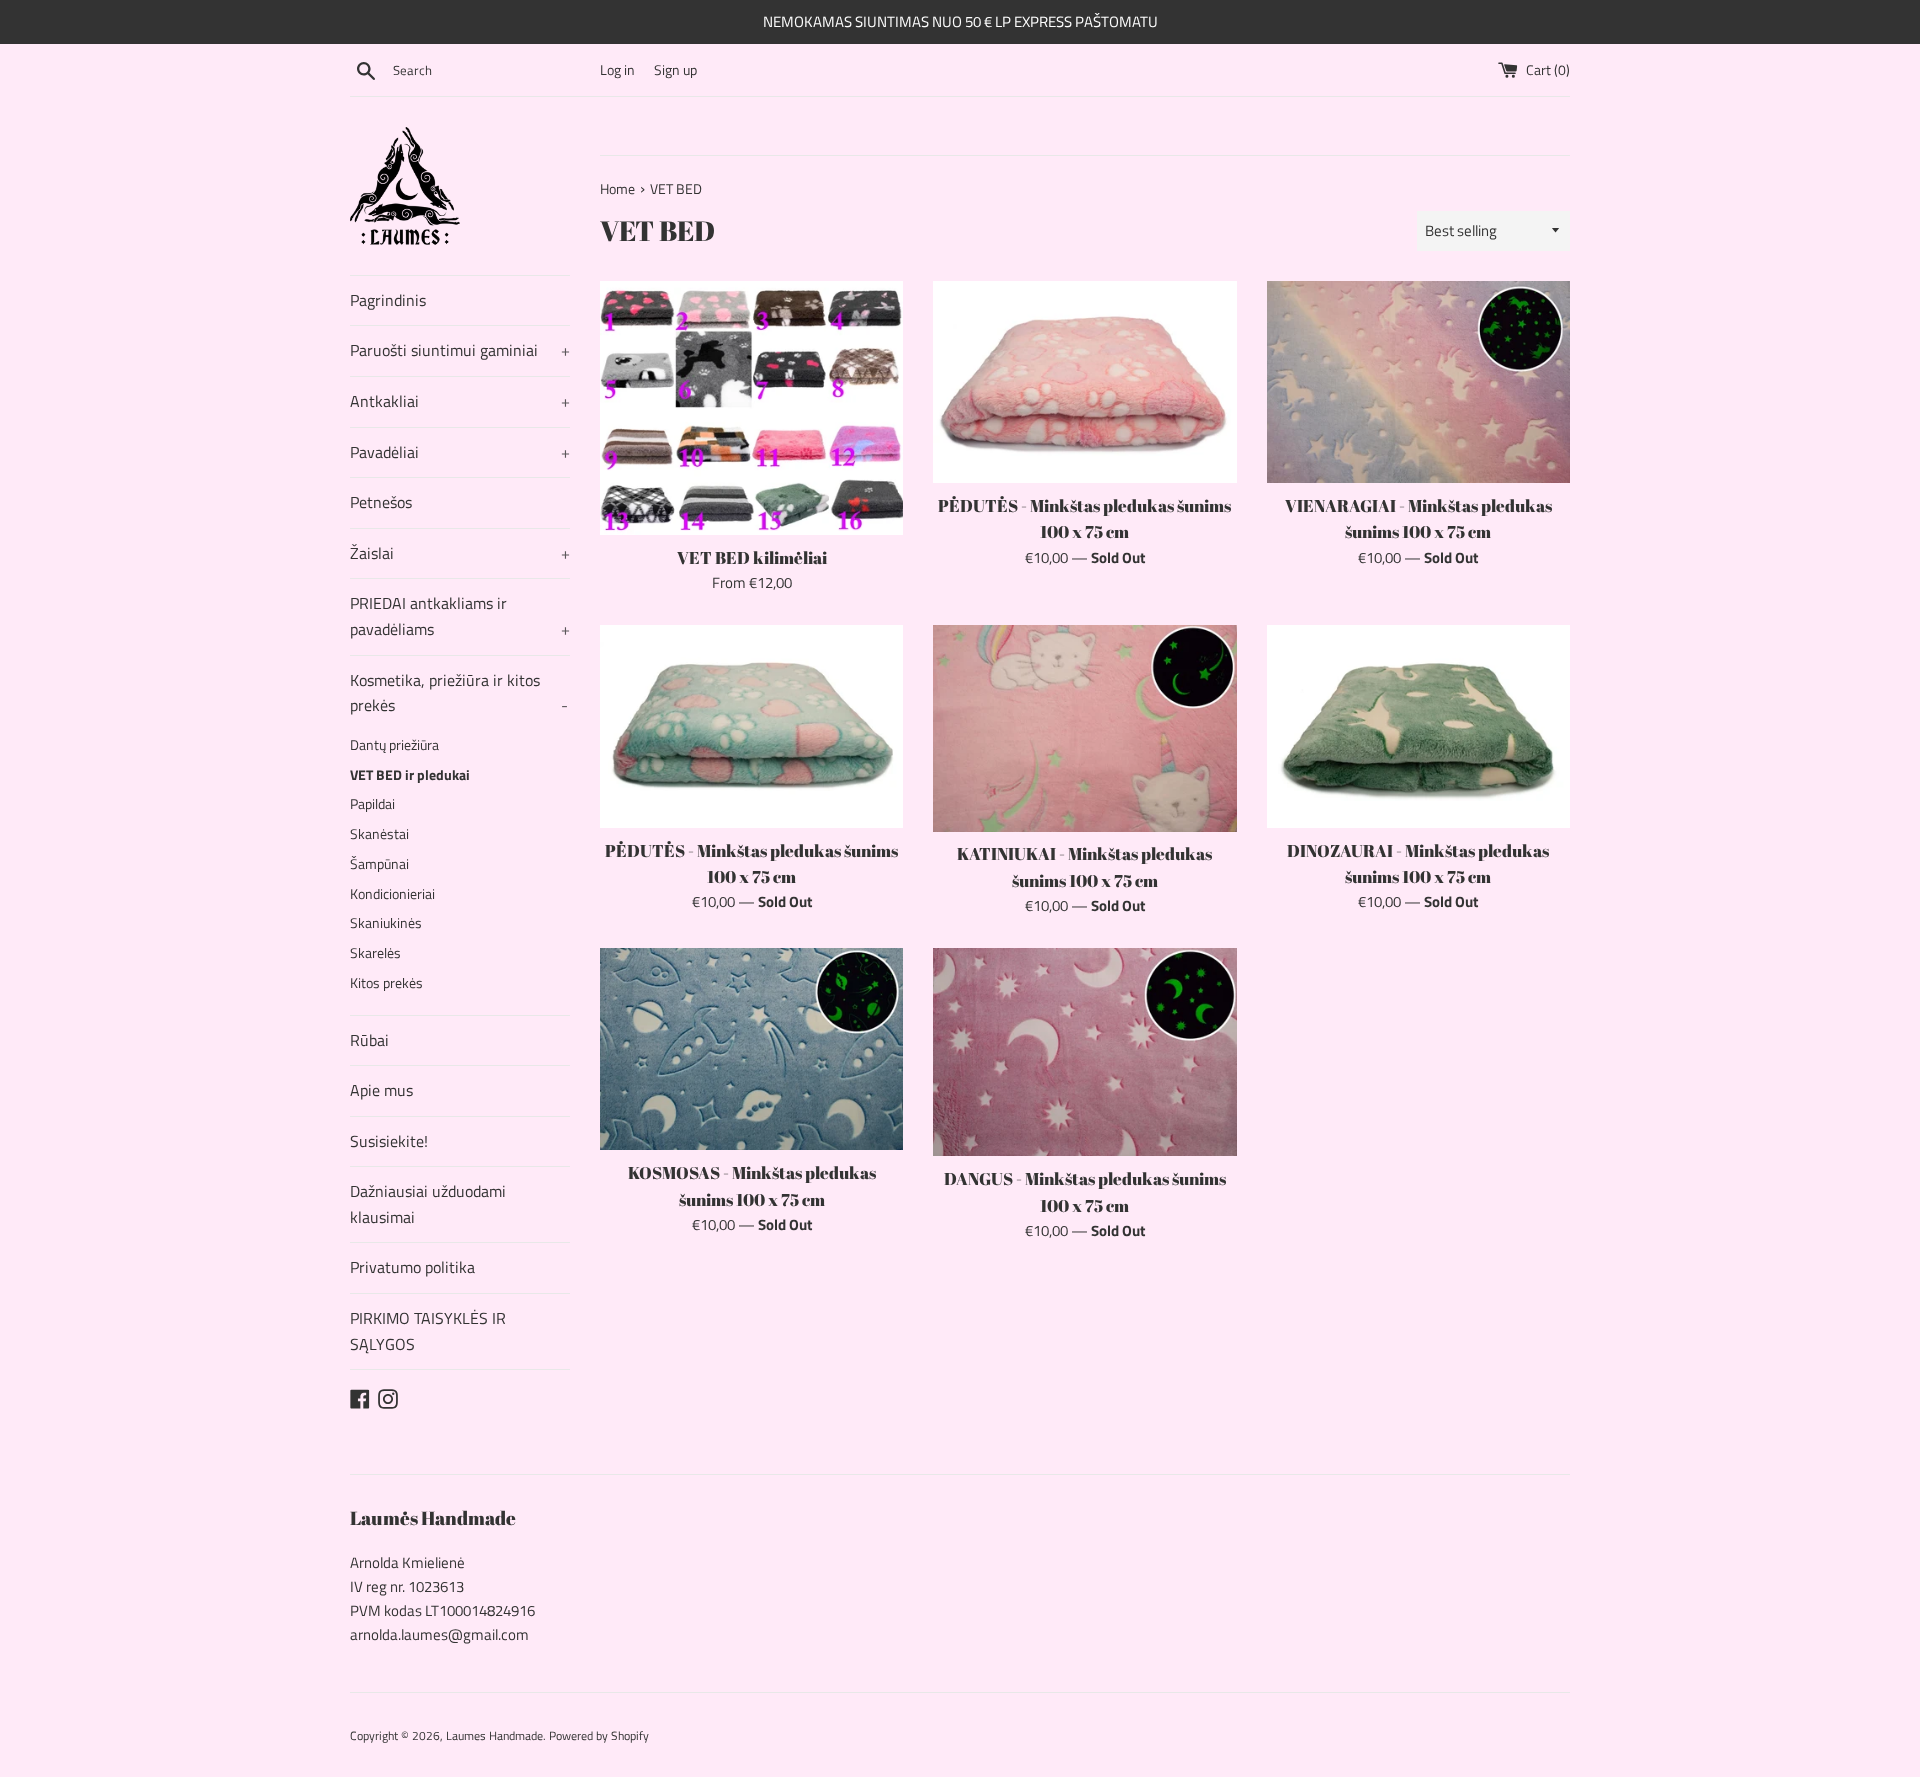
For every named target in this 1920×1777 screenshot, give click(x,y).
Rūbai (369, 1040)
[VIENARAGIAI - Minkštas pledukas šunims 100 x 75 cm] (1418, 382)
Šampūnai (379, 864)
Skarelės (375, 953)
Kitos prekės (386, 983)
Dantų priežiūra (394, 745)
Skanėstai (379, 834)
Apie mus (381, 1090)
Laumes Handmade (494, 1735)
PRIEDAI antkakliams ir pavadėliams (460, 616)
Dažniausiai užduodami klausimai (428, 1204)
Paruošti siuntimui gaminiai (460, 350)
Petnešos (381, 502)
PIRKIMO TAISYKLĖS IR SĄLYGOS (428, 1331)
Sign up (675, 70)
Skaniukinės (386, 923)
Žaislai (460, 553)
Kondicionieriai (392, 894)
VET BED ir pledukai (410, 775)
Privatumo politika (412, 1267)
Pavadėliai (460, 452)
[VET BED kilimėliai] (751, 408)
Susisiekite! (389, 1141)
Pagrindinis (388, 300)
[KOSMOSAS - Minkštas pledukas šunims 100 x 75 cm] (751, 1049)
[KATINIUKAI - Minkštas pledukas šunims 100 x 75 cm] (1084, 728)
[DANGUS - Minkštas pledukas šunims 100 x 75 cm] (1084, 1052)
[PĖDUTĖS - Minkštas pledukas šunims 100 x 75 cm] (1084, 382)
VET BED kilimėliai (752, 558)
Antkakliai (460, 401)
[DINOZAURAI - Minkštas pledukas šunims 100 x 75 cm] (1418, 726)
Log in (617, 70)
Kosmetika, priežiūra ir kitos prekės (459, 693)
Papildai (372, 804)
